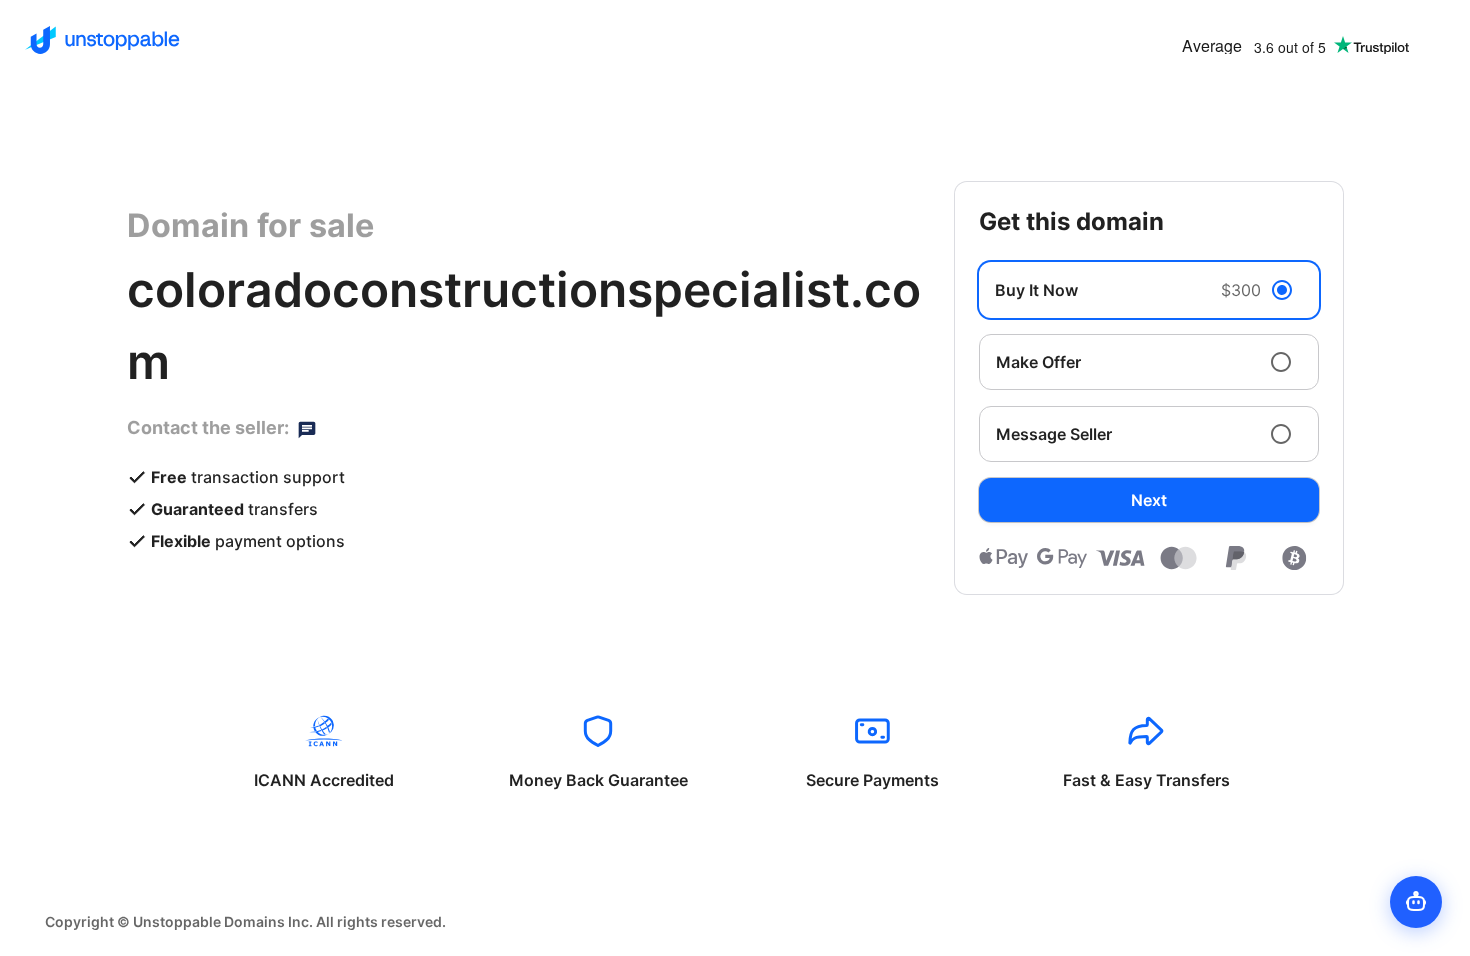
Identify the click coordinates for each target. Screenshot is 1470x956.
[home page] (102, 40)
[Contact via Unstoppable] (307, 428)
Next (1149, 500)
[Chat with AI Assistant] (1416, 902)
